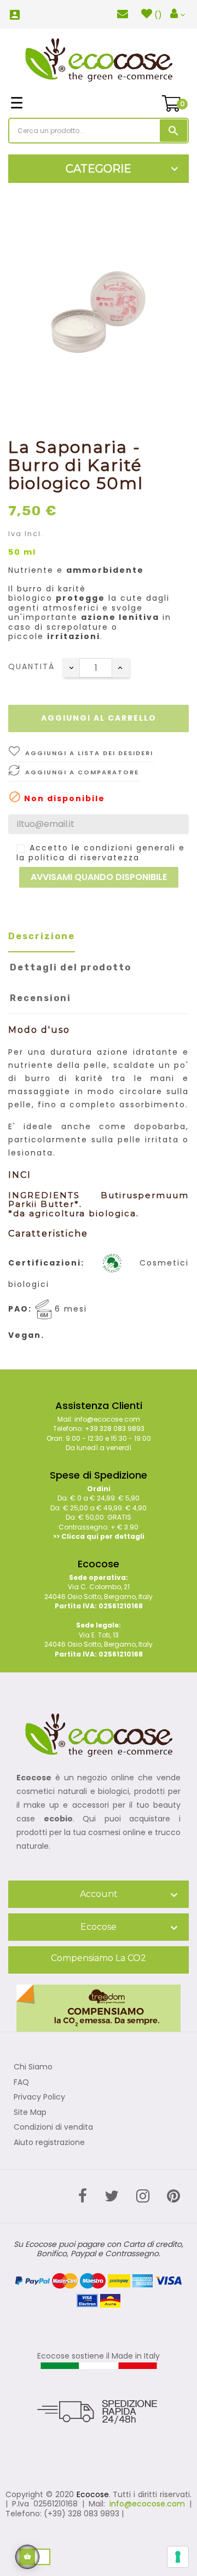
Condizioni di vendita (53, 2127)
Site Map (30, 2113)
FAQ (21, 2083)
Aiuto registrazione (49, 2143)
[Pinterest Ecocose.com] (173, 2196)
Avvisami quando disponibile (99, 877)
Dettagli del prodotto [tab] (71, 967)
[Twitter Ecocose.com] (112, 2196)
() (158, 15)
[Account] (178, 14)
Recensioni (40, 998)
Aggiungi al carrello (99, 718)
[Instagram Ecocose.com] (143, 2196)
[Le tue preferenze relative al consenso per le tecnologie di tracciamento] (178, 2557)
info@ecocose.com (147, 2504)
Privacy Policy (39, 2097)
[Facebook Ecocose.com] (83, 2196)
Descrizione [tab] (42, 936)
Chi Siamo (33, 2067)
